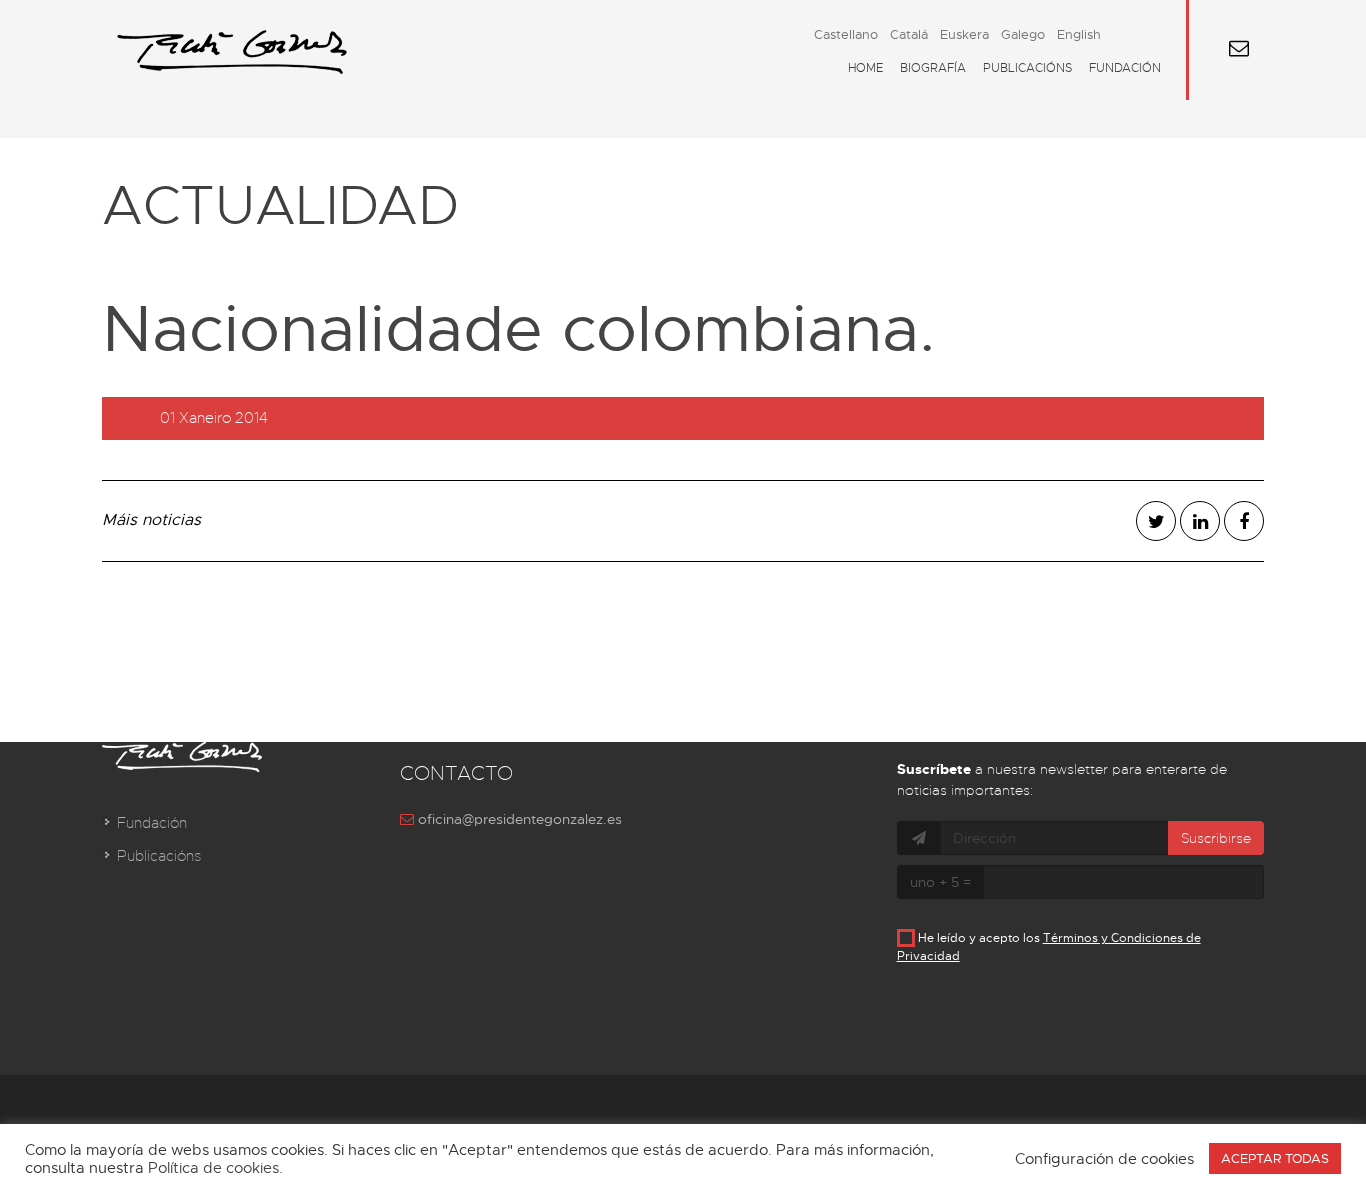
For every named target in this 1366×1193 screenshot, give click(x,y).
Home (865, 68)
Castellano (846, 34)
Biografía (933, 68)
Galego (1023, 34)
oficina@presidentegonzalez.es (518, 819)
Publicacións (1027, 68)
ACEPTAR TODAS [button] (1275, 1158)
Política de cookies (213, 1168)
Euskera (964, 34)
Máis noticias (151, 520)
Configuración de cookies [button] (1104, 1159)
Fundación (1125, 68)
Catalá (909, 34)
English (1079, 34)
